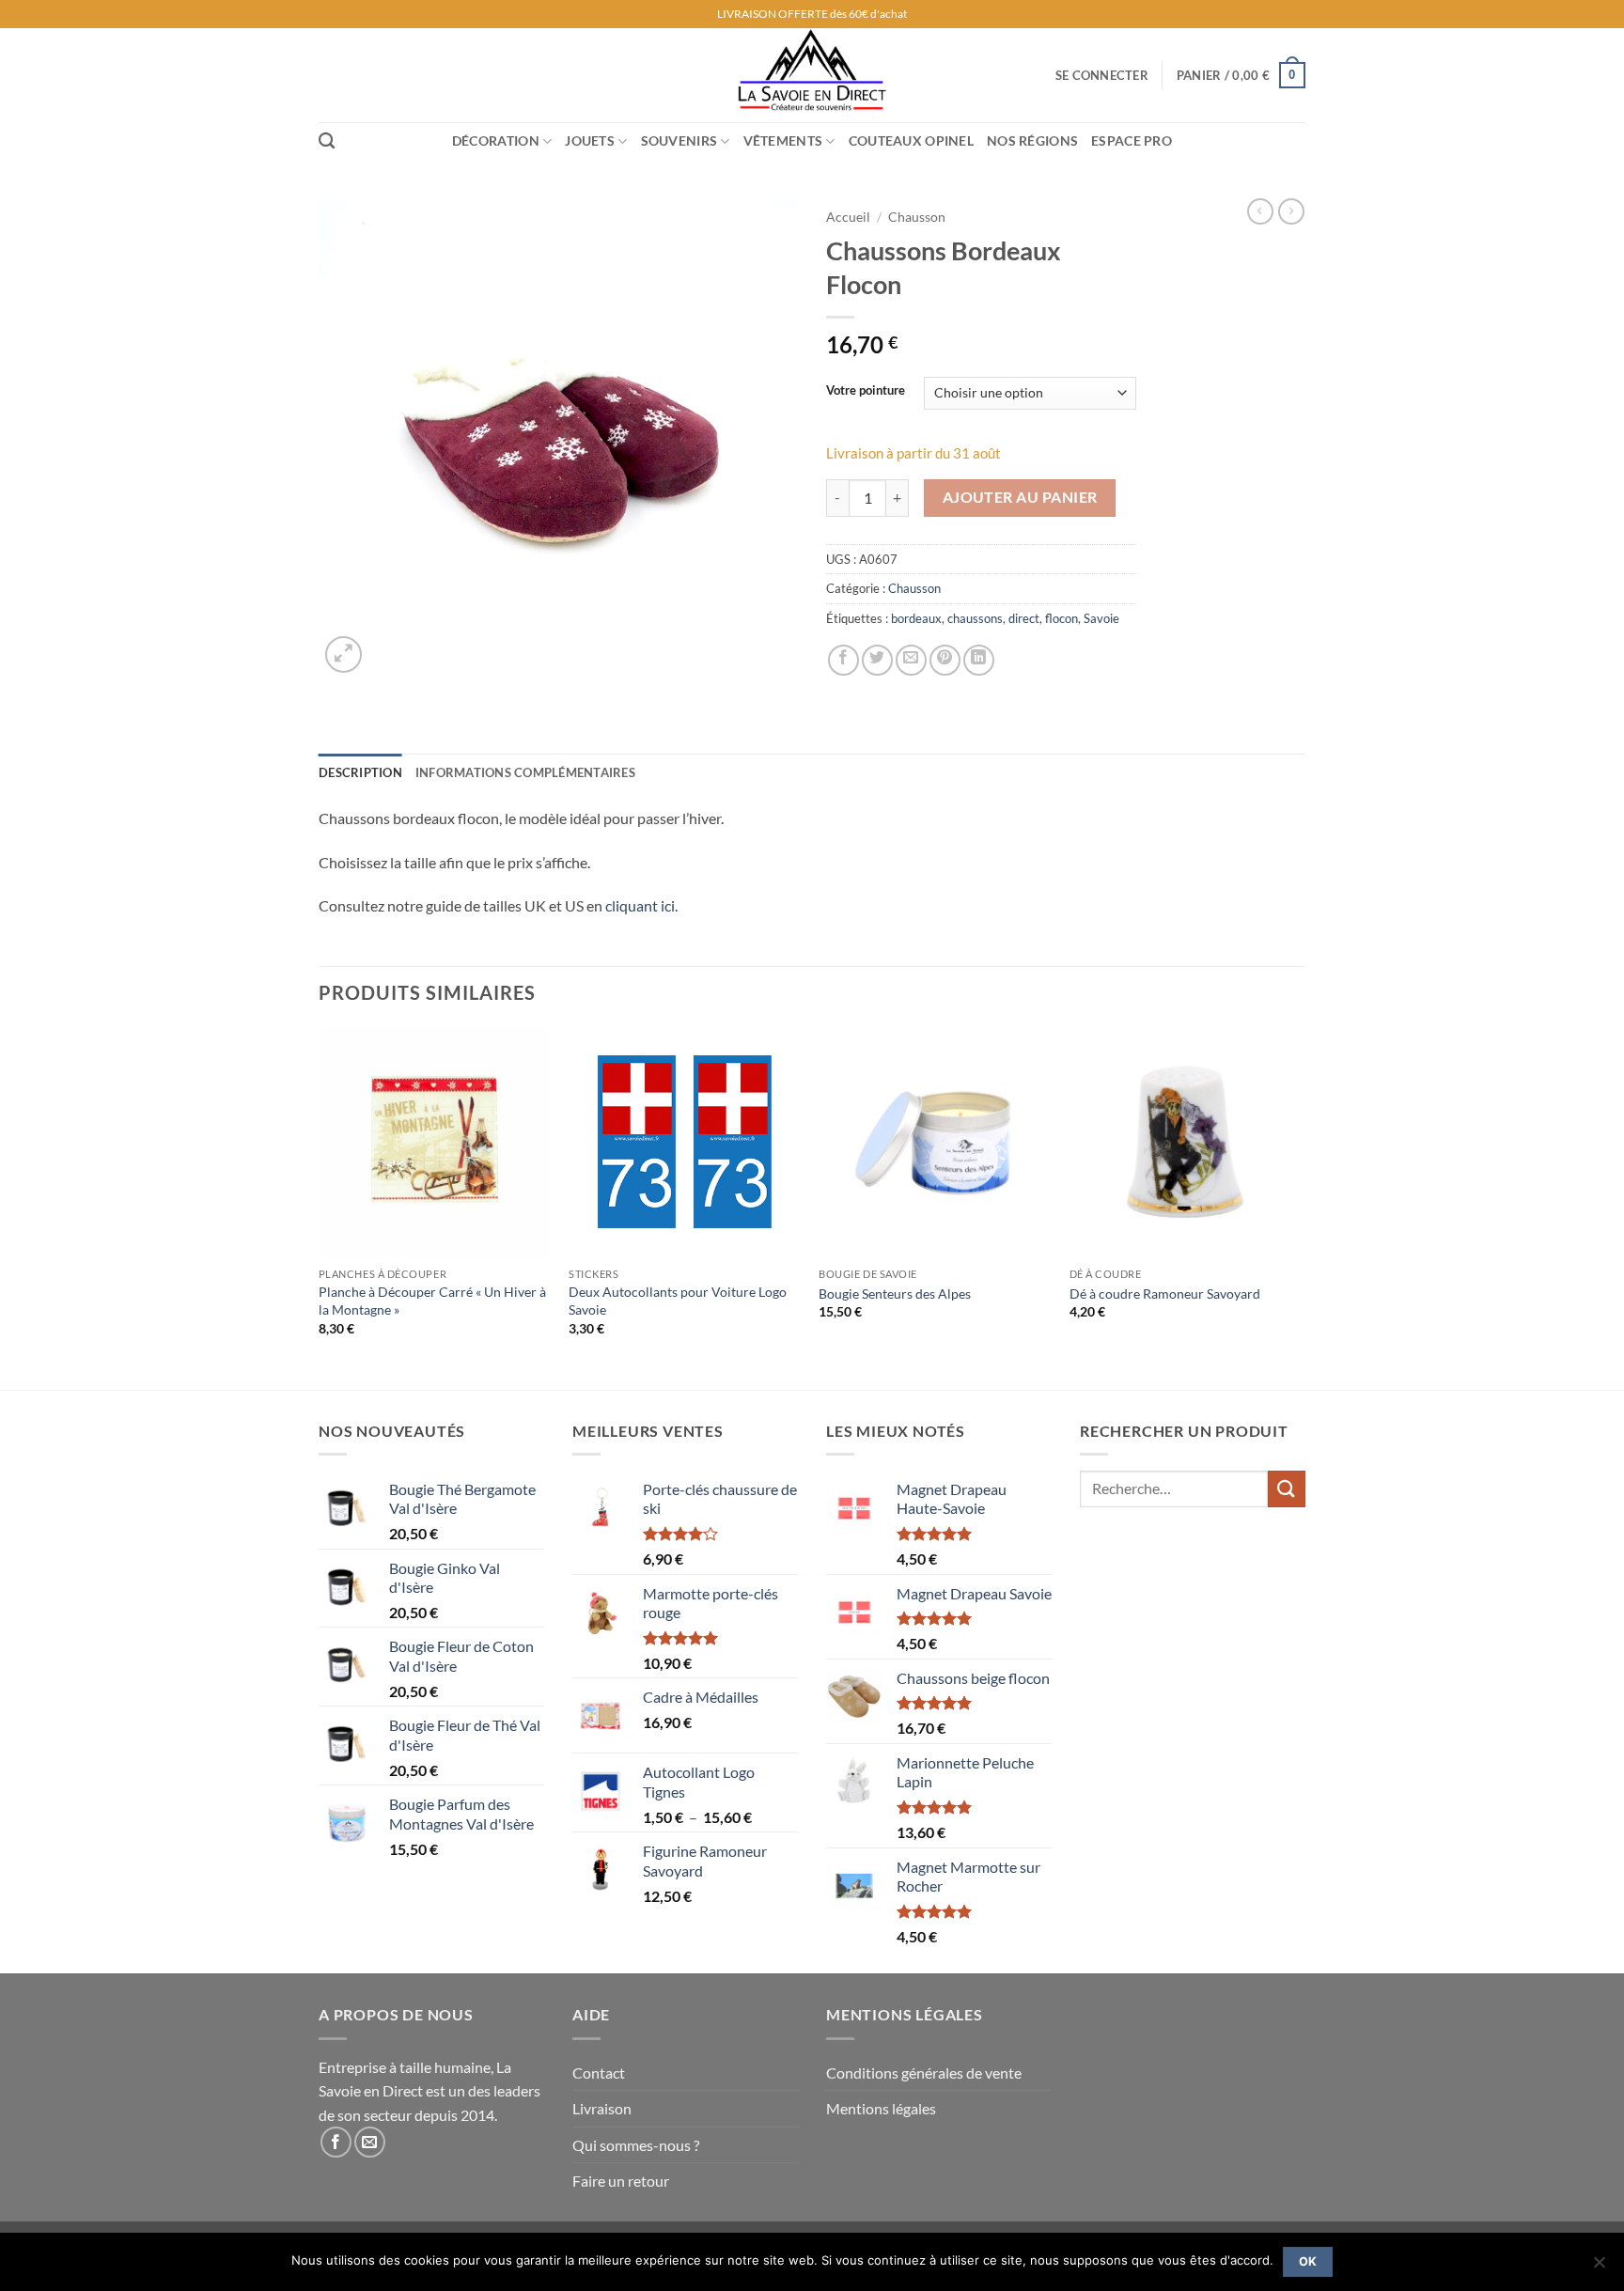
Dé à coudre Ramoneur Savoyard (1165, 1294)
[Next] (1300, 1207)
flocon (1062, 618)
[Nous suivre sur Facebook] (336, 2142)
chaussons (975, 618)
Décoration (496, 140)
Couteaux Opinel (911, 140)
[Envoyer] (1287, 1489)
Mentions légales (881, 2108)
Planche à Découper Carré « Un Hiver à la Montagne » (432, 1301)
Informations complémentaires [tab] (525, 772)
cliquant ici (640, 905)
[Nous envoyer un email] (370, 2142)
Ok (1308, 2261)
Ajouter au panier (1020, 497)
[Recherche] (327, 141)
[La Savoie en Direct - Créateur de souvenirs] (812, 75)
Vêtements (783, 140)
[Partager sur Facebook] (843, 660)
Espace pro (1132, 140)
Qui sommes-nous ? (636, 2145)
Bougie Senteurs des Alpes (895, 1294)
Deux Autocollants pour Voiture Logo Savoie (678, 1301)
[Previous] (320, 1207)
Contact (599, 2073)
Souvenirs (679, 140)
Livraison (602, 2108)
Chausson (917, 217)
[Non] (1599, 2268)
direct (1024, 618)
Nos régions (1032, 140)
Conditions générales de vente (924, 2073)
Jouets (590, 140)
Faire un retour (621, 2181)
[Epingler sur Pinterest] (945, 660)
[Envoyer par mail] (911, 660)
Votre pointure (866, 391)
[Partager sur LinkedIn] (979, 660)
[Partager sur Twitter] (877, 660)
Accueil (848, 217)
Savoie (1101, 618)
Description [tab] (360, 772)
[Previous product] (1291, 211)
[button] (1102, 75)
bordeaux (916, 618)
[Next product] (1260, 211)
